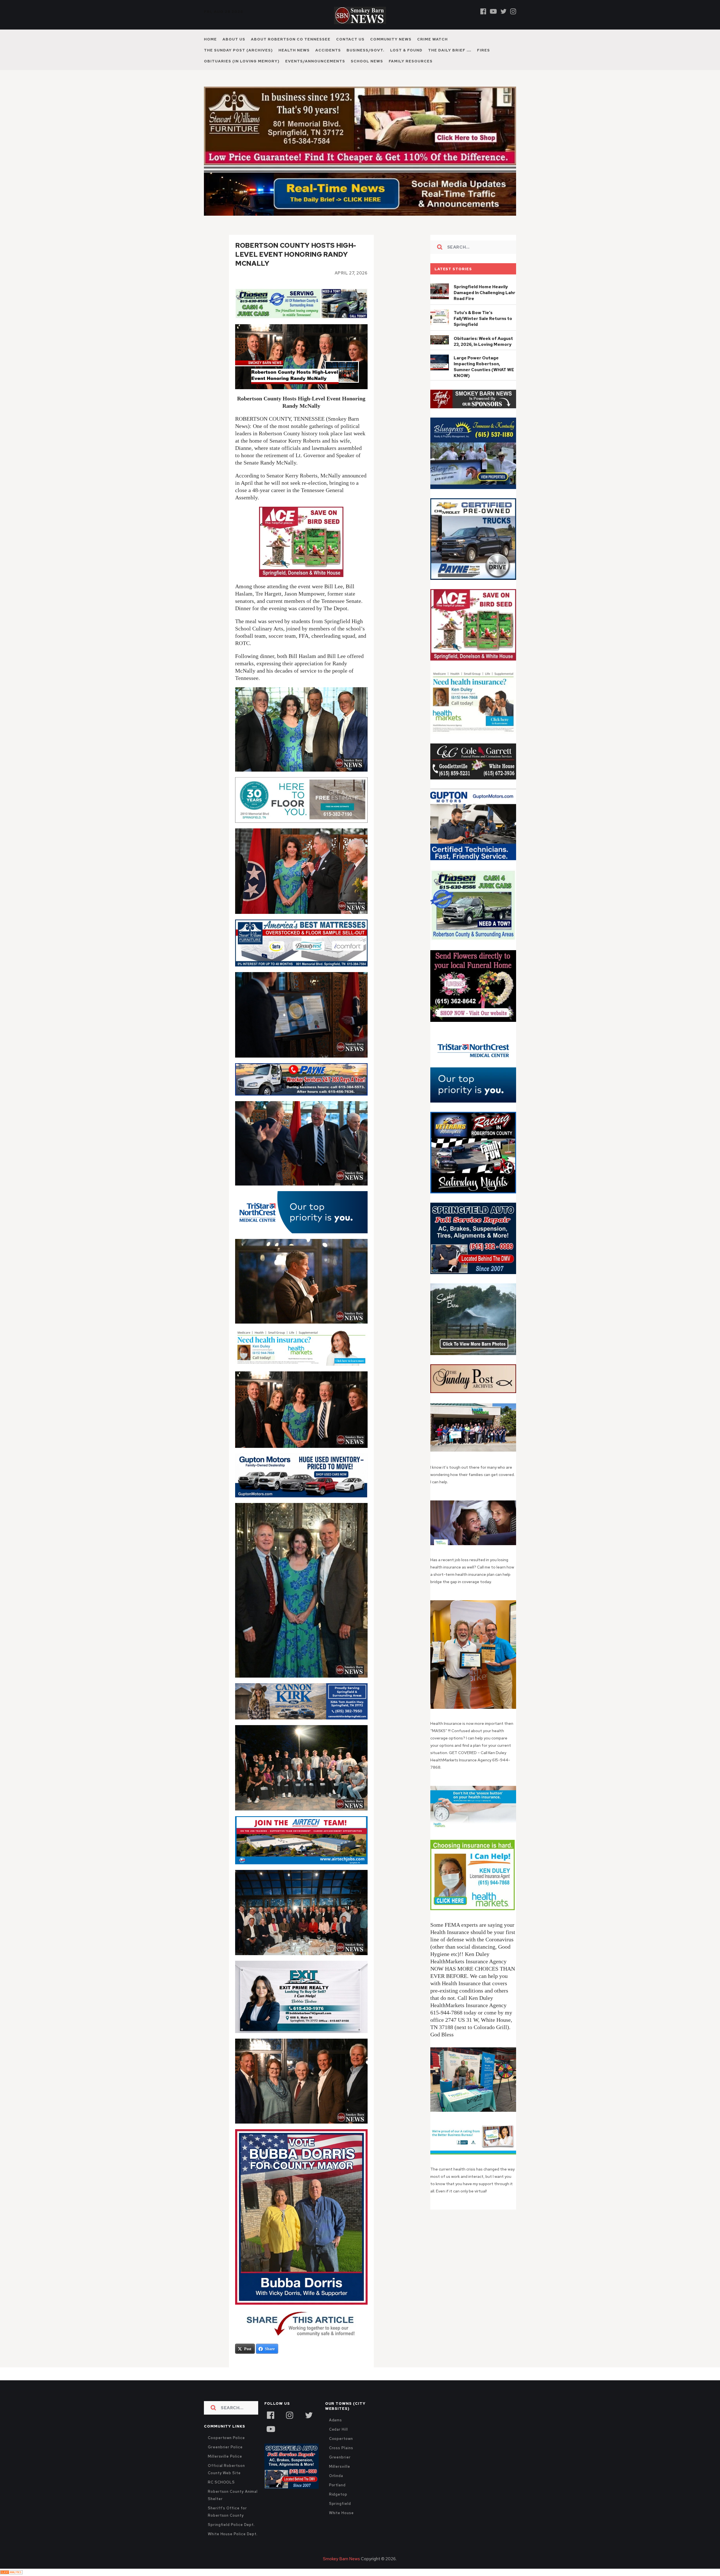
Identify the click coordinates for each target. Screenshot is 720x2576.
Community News (391, 39)
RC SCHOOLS (221, 2494)
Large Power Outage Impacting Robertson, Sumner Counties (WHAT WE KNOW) (484, 379)
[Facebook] (483, 11)
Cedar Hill (338, 2441)
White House (341, 2525)
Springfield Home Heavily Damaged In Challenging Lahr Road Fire (484, 305)
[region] (473, 411)
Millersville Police (225, 2468)
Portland (337, 2497)
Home (210, 39)
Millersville (340, 2479)
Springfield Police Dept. (231, 2537)
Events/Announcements (315, 61)
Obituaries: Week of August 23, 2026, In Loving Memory (483, 354)
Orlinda (336, 2488)
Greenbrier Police (225, 2459)
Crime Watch (432, 39)
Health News (294, 50)
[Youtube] (493, 11)
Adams (336, 2432)
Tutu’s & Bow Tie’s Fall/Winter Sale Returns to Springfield (483, 331)
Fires (483, 50)
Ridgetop (338, 2506)
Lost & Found (406, 50)
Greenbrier (340, 2469)
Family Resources (411, 61)
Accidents (328, 50)
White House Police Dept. (233, 2546)
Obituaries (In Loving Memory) (242, 61)
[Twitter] (503, 11)
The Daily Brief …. (450, 50)
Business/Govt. (365, 50)
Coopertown (341, 2451)
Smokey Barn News (341, 2571)
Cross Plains (341, 2460)
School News (367, 61)
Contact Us (350, 39)
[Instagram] (513, 11)
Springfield (340, 2516)
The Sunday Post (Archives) (238, 50)
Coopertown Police (226, 2450)
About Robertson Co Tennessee (291, 39)
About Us (234, 39)
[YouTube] (271, 2440)
